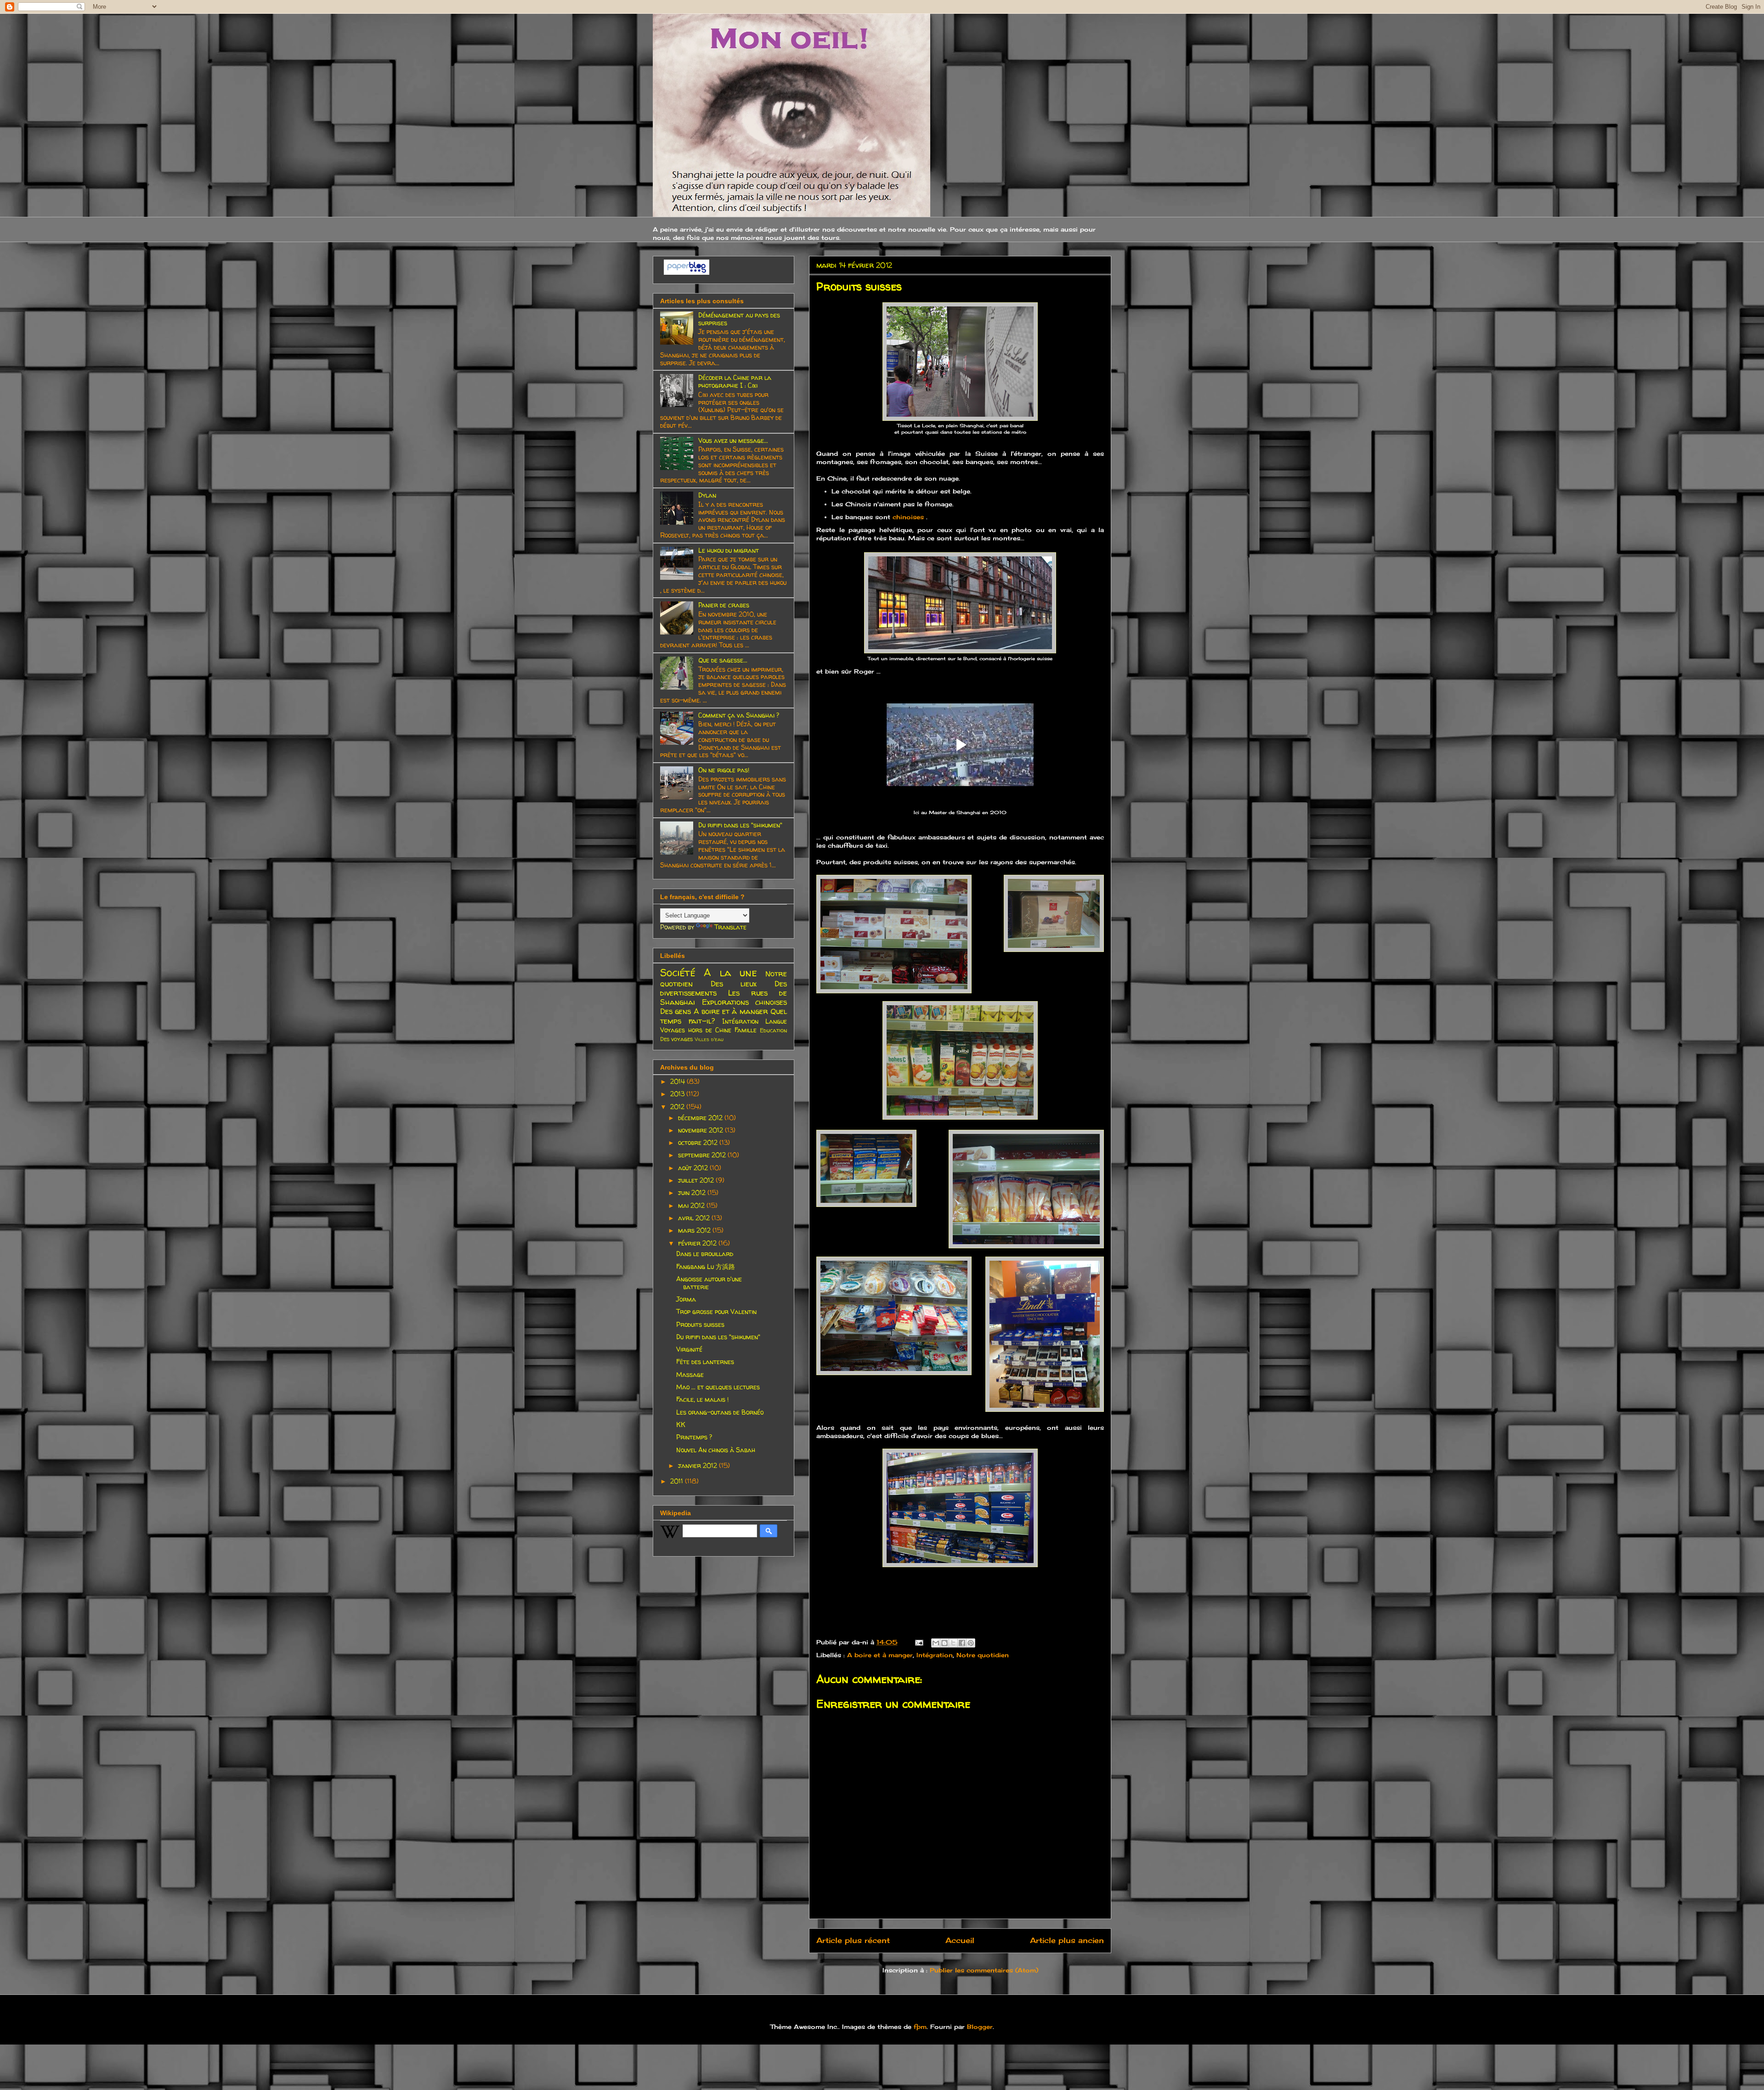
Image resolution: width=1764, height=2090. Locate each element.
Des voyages (676, 1039)
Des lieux (734, 983)
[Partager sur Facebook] (962, 1643)
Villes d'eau (709, 1039)
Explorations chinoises (745, 1002)
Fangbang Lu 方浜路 (706, 1266)
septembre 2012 (703, 1155)
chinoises (909, 517)
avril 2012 (695, 1218)
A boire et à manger (880, 1655)
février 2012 (698, 1243)
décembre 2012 (701, 1118)
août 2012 (694, 1168)
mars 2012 (695, 1230)
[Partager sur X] (953, 1643)
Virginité (689, 1349)
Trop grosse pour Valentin (716, 1311)
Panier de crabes (724, 605)
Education (773, 1030)
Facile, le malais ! (702, 1399)
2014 (678, 1081)
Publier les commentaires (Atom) (984, 1970)
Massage (690, 1374)
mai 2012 (692, 1205)
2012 (678, 1107)
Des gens (676, 1011)
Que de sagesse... (723, 660)
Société (678, 972)
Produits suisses (700, 1324)
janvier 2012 (698, 1465)
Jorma (686, 1299)
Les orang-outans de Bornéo (720, 1412)
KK (681, 1424)
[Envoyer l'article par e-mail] (919, 1642)
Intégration (935, 1655)
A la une (730, 972)
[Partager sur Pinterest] (971, 1643)
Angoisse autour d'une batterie (709, 1283)
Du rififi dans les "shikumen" (740, 825)
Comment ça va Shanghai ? (739, 715)
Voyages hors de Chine (696, 1030)
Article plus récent (853, 1940)
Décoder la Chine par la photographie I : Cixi (735, 381)
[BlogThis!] (944, 1643)
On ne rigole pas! (724, 770)
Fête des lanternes (705, 1362)
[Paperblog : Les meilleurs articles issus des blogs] (687, 272)
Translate (730, 927)
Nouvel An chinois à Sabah (716, 1450)
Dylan (707, 495)
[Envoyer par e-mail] (936, 1643)
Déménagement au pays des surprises (739, 319)
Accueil (960, 1940)
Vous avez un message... (733, 440)
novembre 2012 (701, 1130)
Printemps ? (694, 1437)
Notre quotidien (983, 1655)
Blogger (980, 2027)
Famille (746, 1030)
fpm (920, 2027)
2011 (678, 1481)
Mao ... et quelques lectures (718, 1387)
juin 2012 (693, 1192)
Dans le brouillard (705, 1254)
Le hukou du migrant (729, 550)
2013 (678, 1094)
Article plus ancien (1067, 1940)
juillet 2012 (697, 1180)
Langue (776, 1021)
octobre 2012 (699, 1142)
